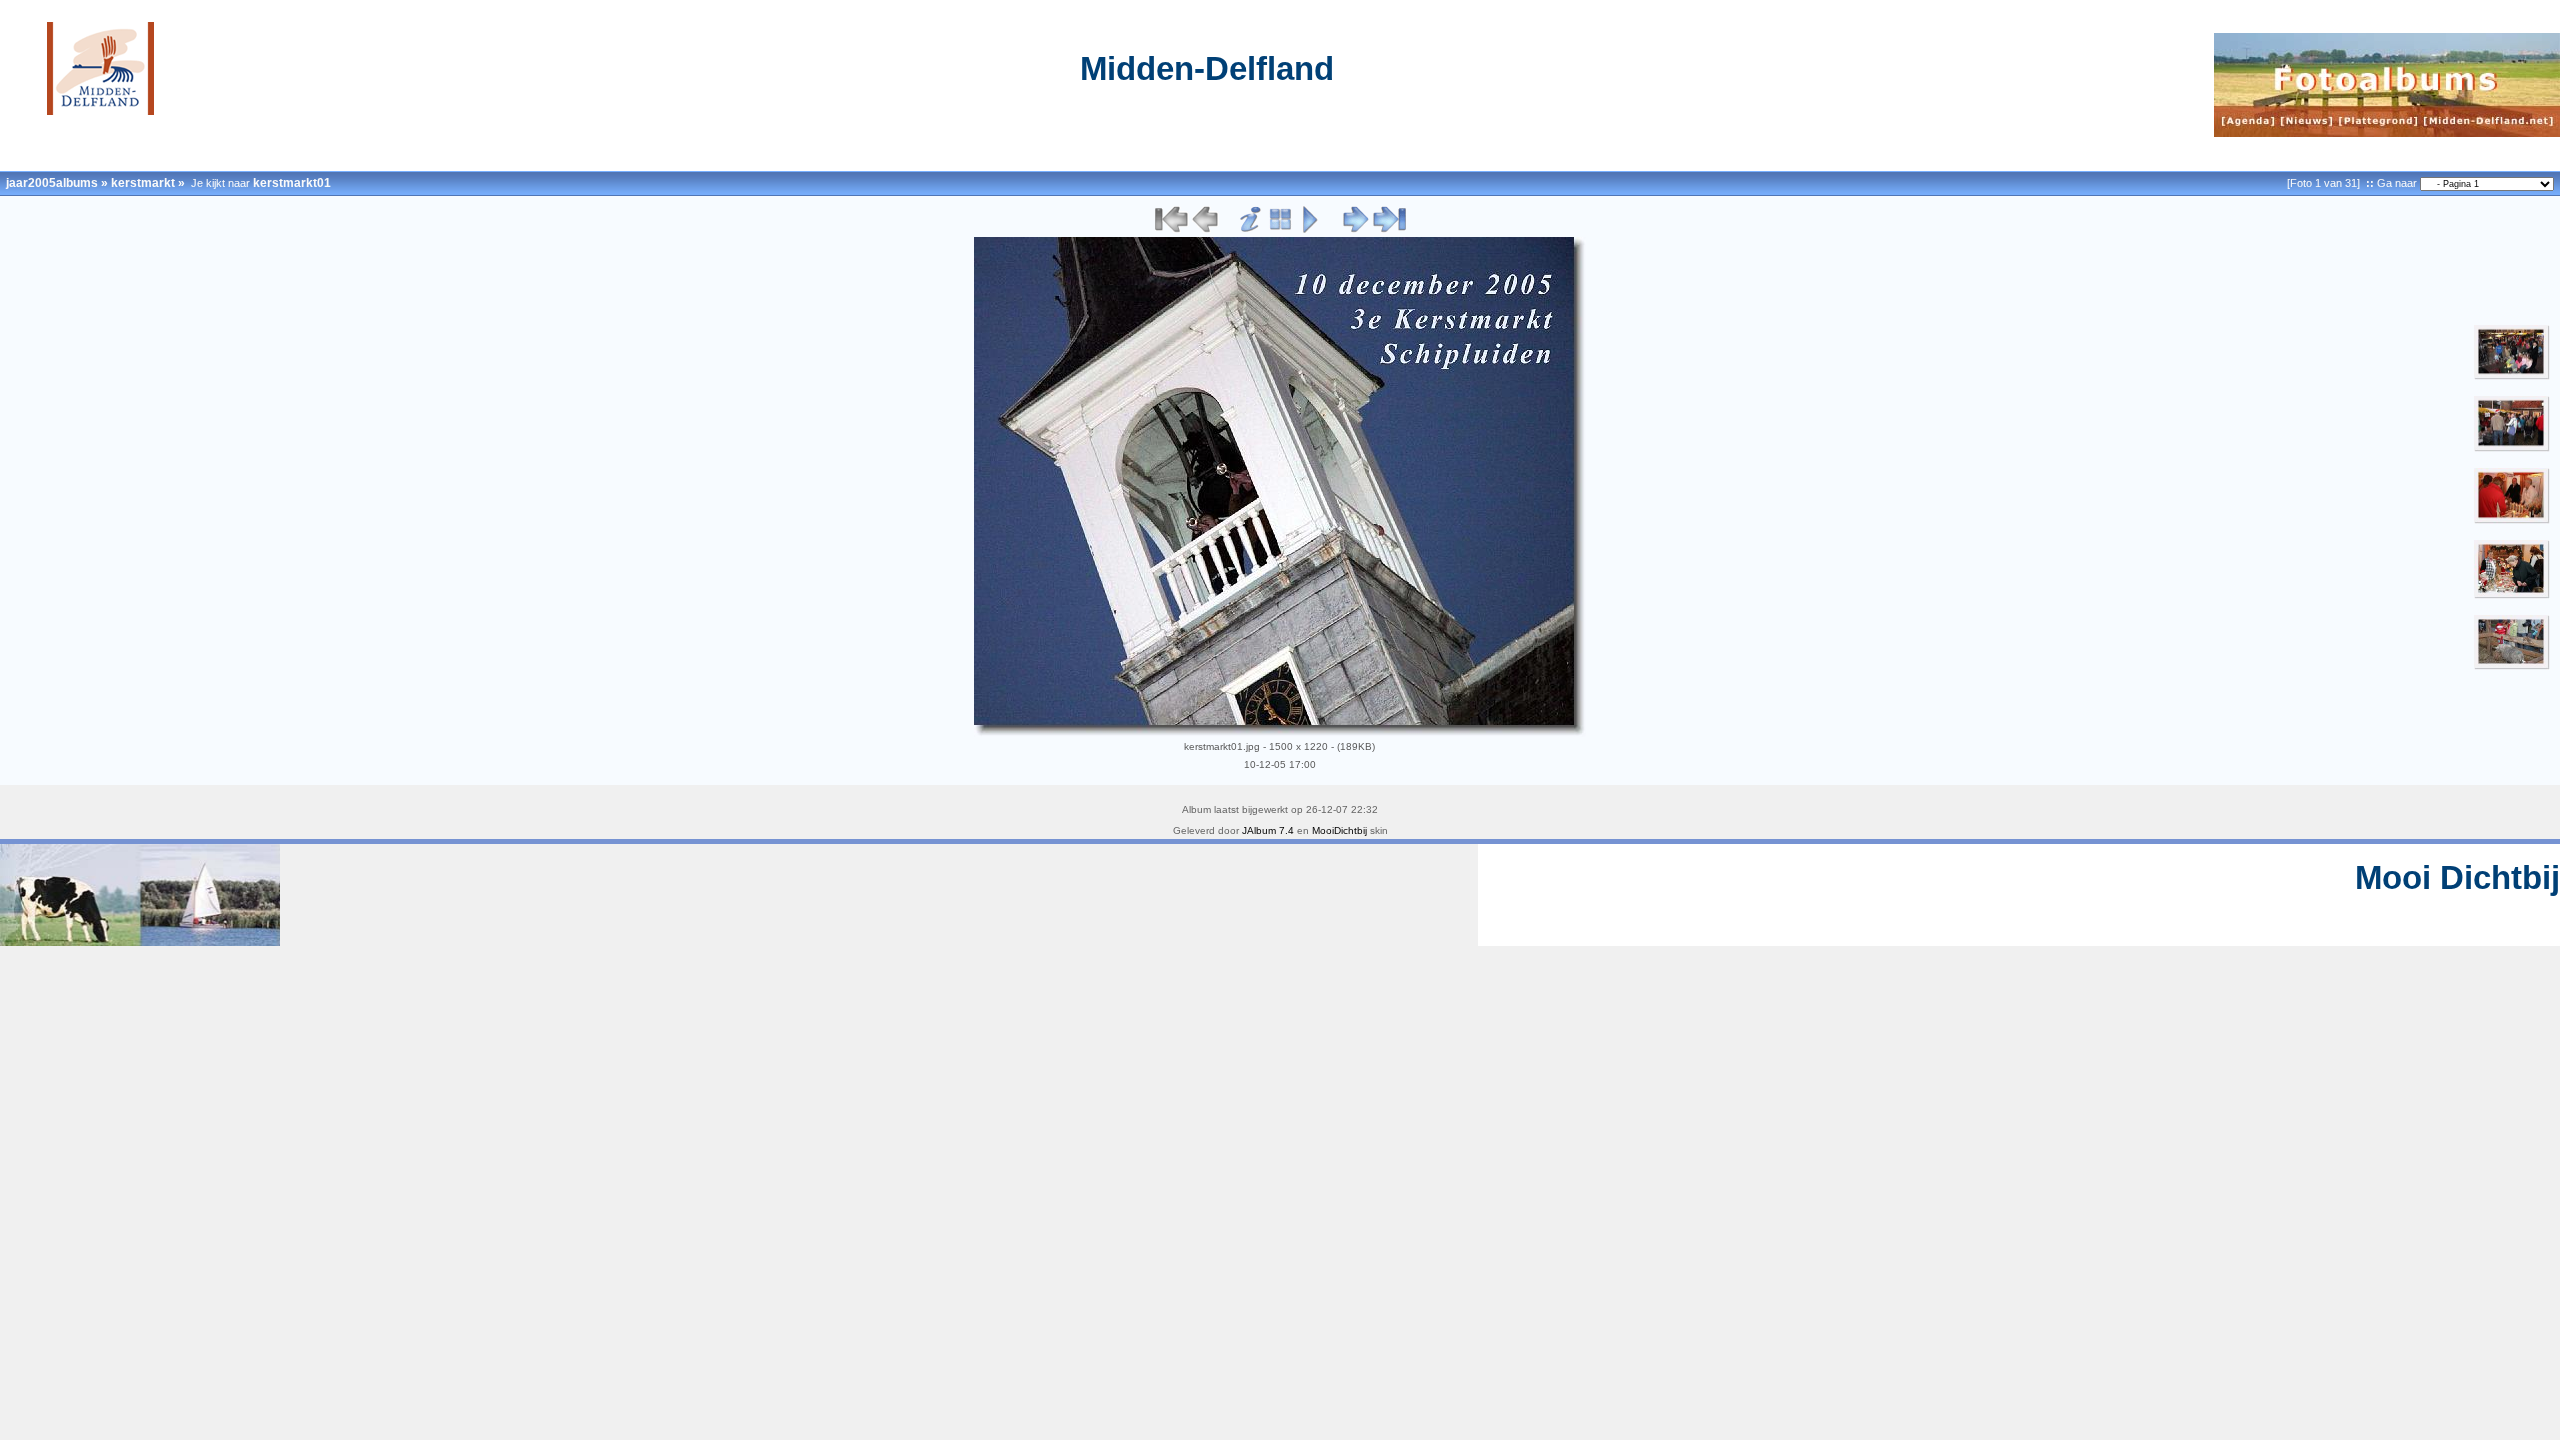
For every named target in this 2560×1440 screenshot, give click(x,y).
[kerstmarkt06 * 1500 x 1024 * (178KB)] (2512, 666)
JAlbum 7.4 (1268, 830)
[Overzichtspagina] (1280, 229)
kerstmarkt (143, 183)
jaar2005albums (52, 183)
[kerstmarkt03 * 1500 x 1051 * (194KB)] (2512, 448)
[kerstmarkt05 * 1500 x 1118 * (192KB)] (2512, 595)
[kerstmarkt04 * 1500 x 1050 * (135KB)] (2512, 520)
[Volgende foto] (1355, 229)
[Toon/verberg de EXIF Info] (1250, 229)
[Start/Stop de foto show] (1310, 229)
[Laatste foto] (1389, 229)
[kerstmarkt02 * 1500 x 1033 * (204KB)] (2512, 376)
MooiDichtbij (1339, 830)
